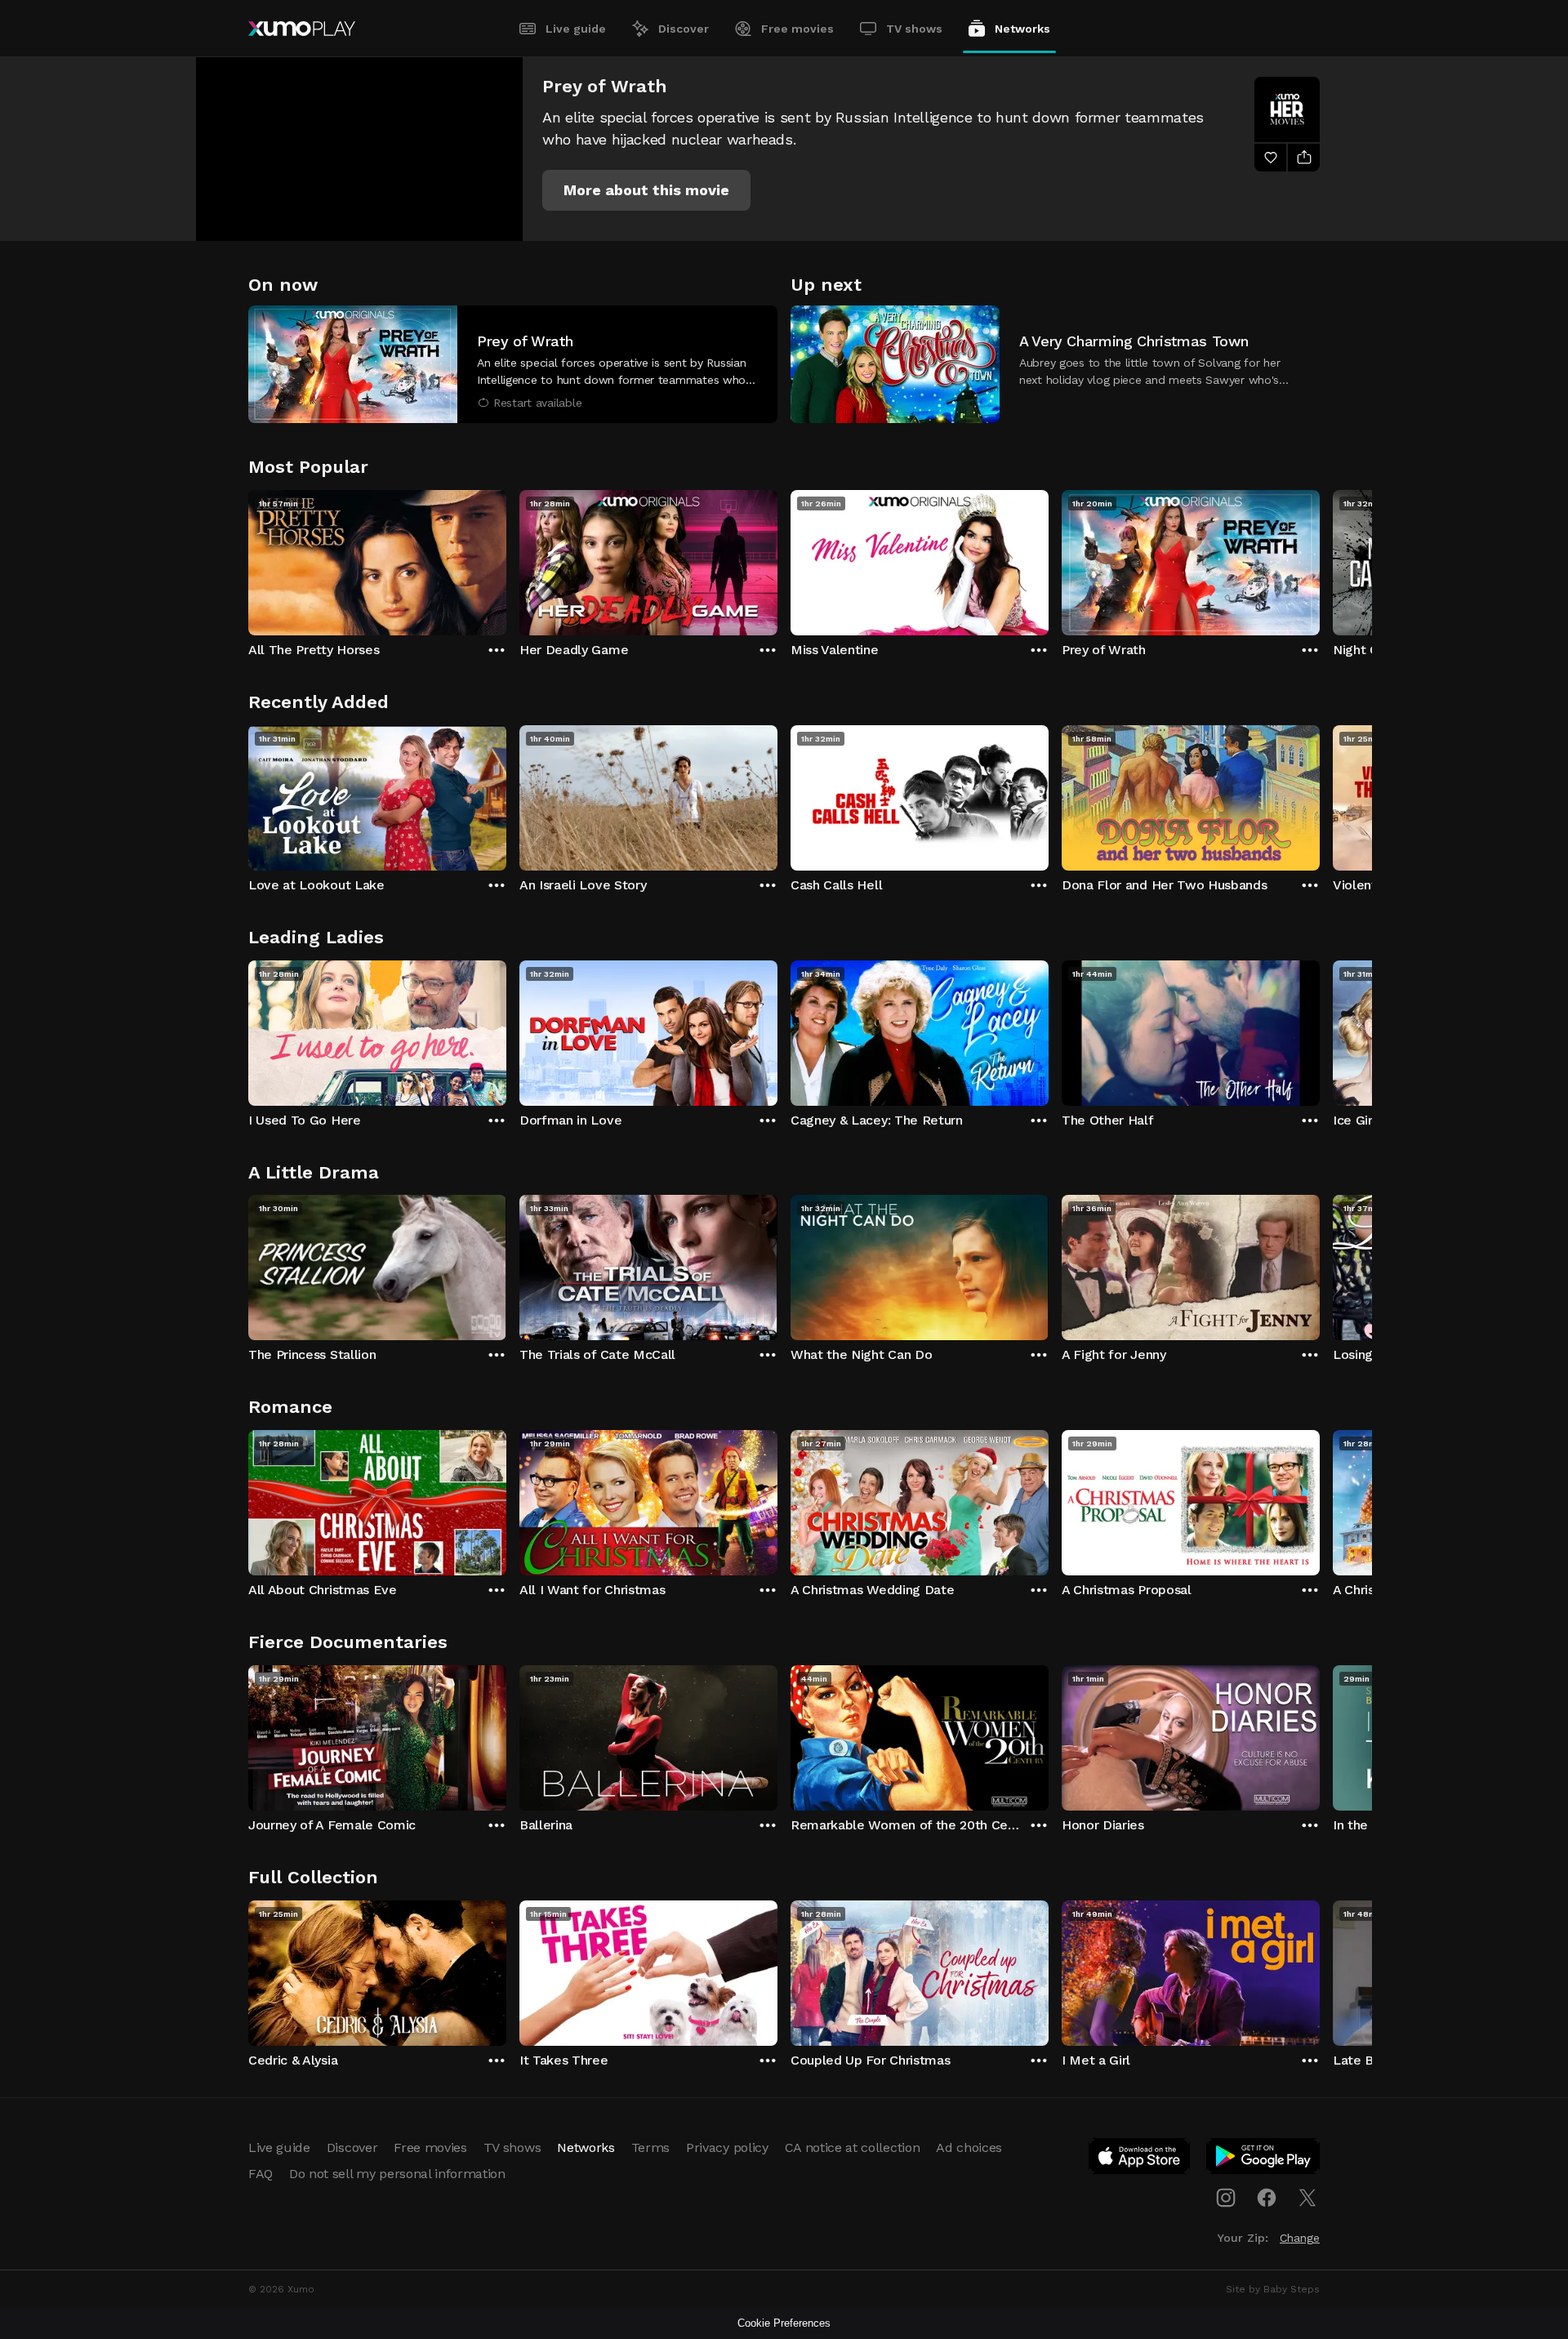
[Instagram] (1226, 2198)
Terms (650, 2147)
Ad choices (969, 2147)
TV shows (914, 29)
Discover (684, 29)
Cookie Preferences (784, 2323)
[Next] (1320, 559)
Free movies (797, 29)
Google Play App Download (1264, 2159)
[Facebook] (1267, 2198)
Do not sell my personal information (397, 2174)
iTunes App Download (1140, 2159)
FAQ (261, 2174)
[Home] (302, 29)
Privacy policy (727, 2147)
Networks (1022, 29)
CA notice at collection (853, 2147)
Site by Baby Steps (1273, 2289)
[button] (646, 190)
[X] (1307, 2198)
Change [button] (1300, 2238)
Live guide (576, 29)
